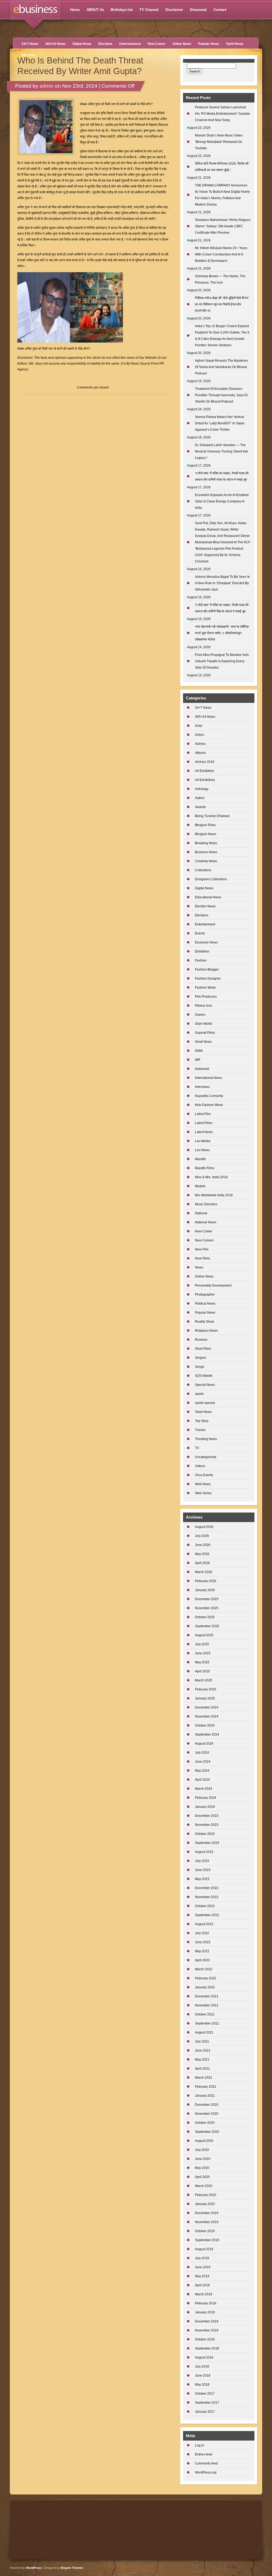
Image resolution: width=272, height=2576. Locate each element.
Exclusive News (206, 942)
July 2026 (202, 1536)
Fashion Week (205, 988)
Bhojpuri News (206, 834)
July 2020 (202, 2150)
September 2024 (207, 1735)
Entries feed (204, 2454)
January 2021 (205, 2096)
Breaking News (206, 843)
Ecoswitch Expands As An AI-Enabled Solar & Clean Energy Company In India (222, 501)
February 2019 (206, 2303)
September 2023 (207, 1843)
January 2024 (205, 1807)
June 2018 (203, 2376)
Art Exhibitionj (205, 780)
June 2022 (203, 1942)
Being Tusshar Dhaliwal (212, 816)
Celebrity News (206, 861)
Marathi (200, 1159)
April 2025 (202, 1671)
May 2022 (202, 1951)
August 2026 (204, 1527)
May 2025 (202, 1662)
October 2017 (205, 2394)
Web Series (203, 1493)
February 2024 (206, 1798)
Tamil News (235, 44)
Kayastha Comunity (209, 1096)
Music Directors (206, 1204)
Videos (200, 1466)
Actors (199, 735)
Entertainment (130, 44)
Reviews (201, 1340)
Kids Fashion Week (209, 1105)
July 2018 (202, 2366)
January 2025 (205, 1698)
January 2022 (205, 1987)
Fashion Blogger (207, 969)
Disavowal (198, 10)
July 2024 (202, 1753)
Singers (201, 1358)
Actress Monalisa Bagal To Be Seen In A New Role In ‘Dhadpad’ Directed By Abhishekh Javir (222, 583)
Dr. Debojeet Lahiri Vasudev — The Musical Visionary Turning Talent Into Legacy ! (222, 451)
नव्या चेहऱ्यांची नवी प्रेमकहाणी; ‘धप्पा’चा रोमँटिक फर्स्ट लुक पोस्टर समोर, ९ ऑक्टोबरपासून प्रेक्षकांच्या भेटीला (222, 633)
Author (200, 798)
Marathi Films (205, 1168)
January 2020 (205, 2204)
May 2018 (202, 2385)
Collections (203, 870)
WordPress (34, 2568)
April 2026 (202, 1563)
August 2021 (204, 2032)
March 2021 (204, 2078)
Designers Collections (211, 879)
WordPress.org (206, 2472)
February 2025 (206, 1689)
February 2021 (206, 2087)
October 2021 (205, 2014)
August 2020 (204, 2141)
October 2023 (205, 1834)
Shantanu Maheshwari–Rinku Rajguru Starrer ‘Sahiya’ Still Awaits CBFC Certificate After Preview (223, 226)
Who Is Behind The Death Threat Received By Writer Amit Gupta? (80, 66)
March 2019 (204, 2294)
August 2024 (204, 1744)
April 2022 (202, 1960)
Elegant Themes (72, 2568)
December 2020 (207, 2105)
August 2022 (204, 1924)
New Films (203, 1258)
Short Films (203, 1349)
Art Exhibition (205, 771)
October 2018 (205, 2339)
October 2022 (205, 1906)
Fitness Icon (204, 1006)
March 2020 (204, 2186)
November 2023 (207, 1825)
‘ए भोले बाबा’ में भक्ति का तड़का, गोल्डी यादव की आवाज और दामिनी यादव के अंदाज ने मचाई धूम (222, 476)
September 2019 (207, 2240)
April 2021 (202, 2069)
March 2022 (204, 1969)
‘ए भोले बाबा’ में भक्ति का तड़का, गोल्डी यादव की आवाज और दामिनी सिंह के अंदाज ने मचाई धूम (222, 608)
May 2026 (202, 1554)
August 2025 (204, 1635)
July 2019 (202, 2258)
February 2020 (206, 2195)
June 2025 (203, 1653)
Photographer (205, 1295)
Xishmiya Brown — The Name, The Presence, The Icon (220, 279)
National (201, 1213)
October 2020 (205, 2123)
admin (47, 86)
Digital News (82, 44)
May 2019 (202, 2276)
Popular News (209, 44)
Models (200, 1186)
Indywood (202, 1069)
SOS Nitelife (204, 1376)
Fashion (201, 960)
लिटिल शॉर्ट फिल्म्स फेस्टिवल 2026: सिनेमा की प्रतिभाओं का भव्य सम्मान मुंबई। (222, 167)
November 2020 (207, 2114)
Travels (200, 1430)
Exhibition (202, 951)
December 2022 (207, 1888)
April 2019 (202, 2285)
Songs (200, 1367)
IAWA (199, 1051)
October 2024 (205, 1725)
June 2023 (203, 1870)
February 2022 (206, 1978)
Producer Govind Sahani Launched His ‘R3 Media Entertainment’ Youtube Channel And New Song (222, 114)
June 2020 (203, 2159)
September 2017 (207, 2403)
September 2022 (207, 1915)
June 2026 (203, 1545)
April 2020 (202, 2177)
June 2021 (203, 2050)
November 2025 (207, 1608)
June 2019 (203, 2267)
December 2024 (207, 1707)
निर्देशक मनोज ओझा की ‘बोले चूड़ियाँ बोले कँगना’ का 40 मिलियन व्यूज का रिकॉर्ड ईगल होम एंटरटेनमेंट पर (222, 304)
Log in (199, 2445)
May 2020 (202, 2168)
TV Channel (149, 10)
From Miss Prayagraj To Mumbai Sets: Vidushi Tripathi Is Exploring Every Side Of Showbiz (222, 661)
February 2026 (206, 1581)
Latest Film (203, 1114)
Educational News (208, 897)
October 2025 (205, 1617)
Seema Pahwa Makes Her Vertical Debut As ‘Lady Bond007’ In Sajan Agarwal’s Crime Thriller (220, 423)
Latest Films (204, 1123)
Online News (182, 44)
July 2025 (202, 1644)
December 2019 (207, 2213)
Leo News (202, 1150)
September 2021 (207, 2023)
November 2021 (207, 2005)
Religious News (206, 1331)
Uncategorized (206, 1457)
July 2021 (202, 2041)
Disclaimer (174, 10)
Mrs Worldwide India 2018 (214, 1195)
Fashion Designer (208, 979)
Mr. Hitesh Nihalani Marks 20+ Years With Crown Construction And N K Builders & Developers (221, 254)
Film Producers (206, 997)
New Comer (157, 44)
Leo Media (203, 1141)
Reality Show (205, 1322)
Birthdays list (122, 10)
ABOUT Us (95, 10)
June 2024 (203, 1762)
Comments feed (206, 2463)
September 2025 (207, 1626)
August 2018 (204, 2357)
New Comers (204, 1240)
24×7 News (30, 44)
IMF (198, 1060)
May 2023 (202, 1879)
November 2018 (207, 2330)
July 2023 (202, 1861)
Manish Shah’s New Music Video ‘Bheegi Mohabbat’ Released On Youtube (219, 142)
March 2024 (204, 1789)
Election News (205, 906)
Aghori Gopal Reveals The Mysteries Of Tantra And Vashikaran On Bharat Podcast (221, 367)
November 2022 (207, 1897)
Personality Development (213, 1285)
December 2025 (207, 1599)
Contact (220, 10)
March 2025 (204, 1680)
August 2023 (204, 1852)
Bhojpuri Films (205, 825)
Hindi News (203, 1042)
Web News (203, 1484)
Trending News (206, 1439)
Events (200, 933)
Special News (205, 1385)
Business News (206, 852)
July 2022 (202, 1933)
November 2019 (207, 2222)
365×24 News (55, 44)
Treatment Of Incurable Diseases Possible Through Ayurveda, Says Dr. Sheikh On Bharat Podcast (222, 395)
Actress (200, 744)
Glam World (203, 1024)
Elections (105, 44)
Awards (200, 807)
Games (200, 1015)
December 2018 (207, 2321)
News (199, 1267)
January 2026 (205, 1590)
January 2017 (205, 2412)
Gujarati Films (205, 1033)
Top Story (29, 55)
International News (209, 1078)
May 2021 (202, 2060)
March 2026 (204, 1572)
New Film (202, 1249)
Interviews (202, 1087)
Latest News (204, 1132)
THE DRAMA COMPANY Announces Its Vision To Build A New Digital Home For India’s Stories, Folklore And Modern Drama (222, 195)
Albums (200, 753)
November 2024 (207, 1716)
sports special (205, 1403)
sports (199, 1394)
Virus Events (204, 1475)
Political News (205, 1304)
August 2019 (204, 2249)
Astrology (202, 789)
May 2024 (202, 1771)
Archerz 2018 (205, 762)
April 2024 (202, 1780)
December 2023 (207, 1816)
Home (75, 10)
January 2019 (205, 2312)
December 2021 (207, 1996)
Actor (199, 726)
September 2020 (207, 2132)
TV (197, 1448)
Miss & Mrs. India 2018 (211, 1177)
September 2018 (207, 2348)
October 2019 (205, 2231)
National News (206, 1222)
